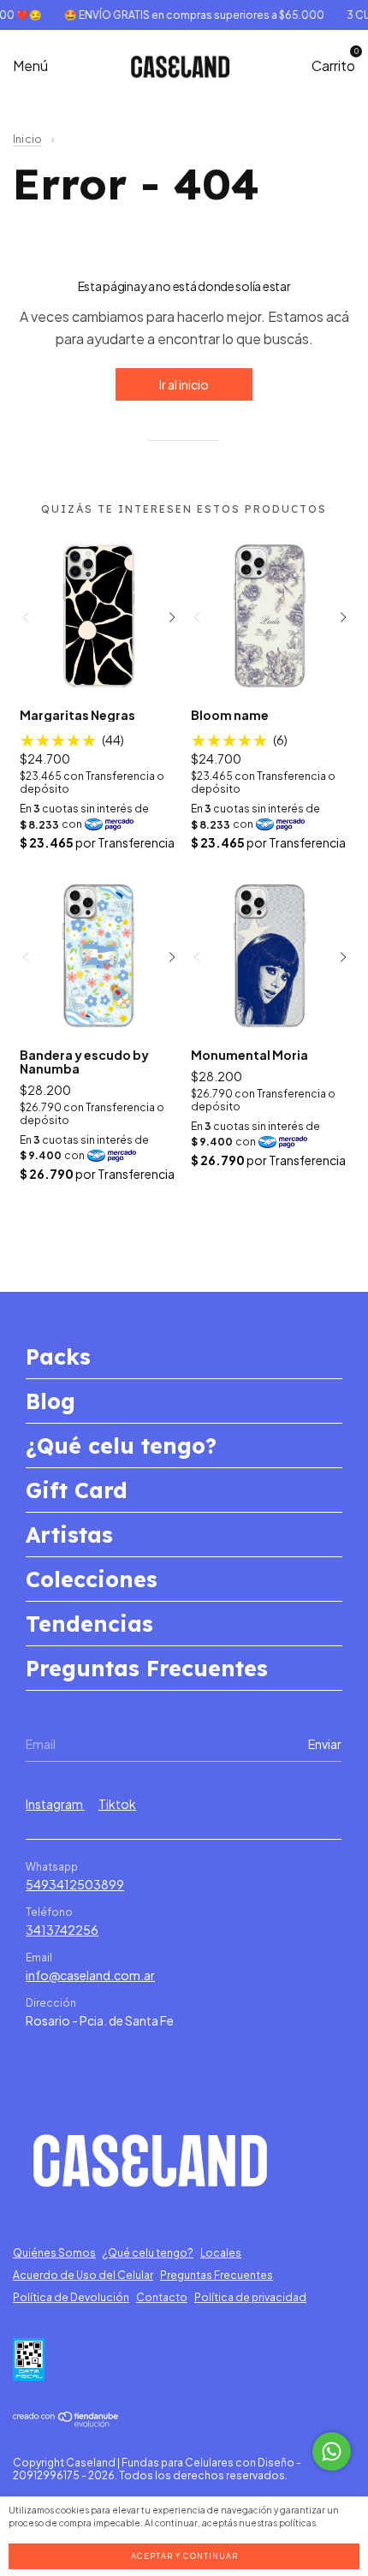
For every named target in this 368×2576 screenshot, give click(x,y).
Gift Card (77, 1490)
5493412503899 (75, 1884)
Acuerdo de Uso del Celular (83, 2275)
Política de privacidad (250, 2297)
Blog (50, 1401)
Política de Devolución (71, 2297)
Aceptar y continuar (184, 2556)
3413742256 (62, 1930)
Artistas (69, 1535)
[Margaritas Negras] (99, 615)
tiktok (117, 1804)
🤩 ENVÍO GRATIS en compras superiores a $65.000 (187, 15)
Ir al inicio (184, 384)
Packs (58, 1356)
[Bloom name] (270, 615)
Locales (221, 2253)
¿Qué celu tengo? (121, 1446)
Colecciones (92, 1579)
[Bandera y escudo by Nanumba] (99, 955)
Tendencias (89, 1624)
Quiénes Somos (54, 2253)
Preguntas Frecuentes (147, 1668)
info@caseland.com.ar (90, 1975)
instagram (55, 1804)
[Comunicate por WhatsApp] (332, 2451)
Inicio (27, 139)
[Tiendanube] (66, 2422)
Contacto (162, 2297)
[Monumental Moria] (270, 955)
